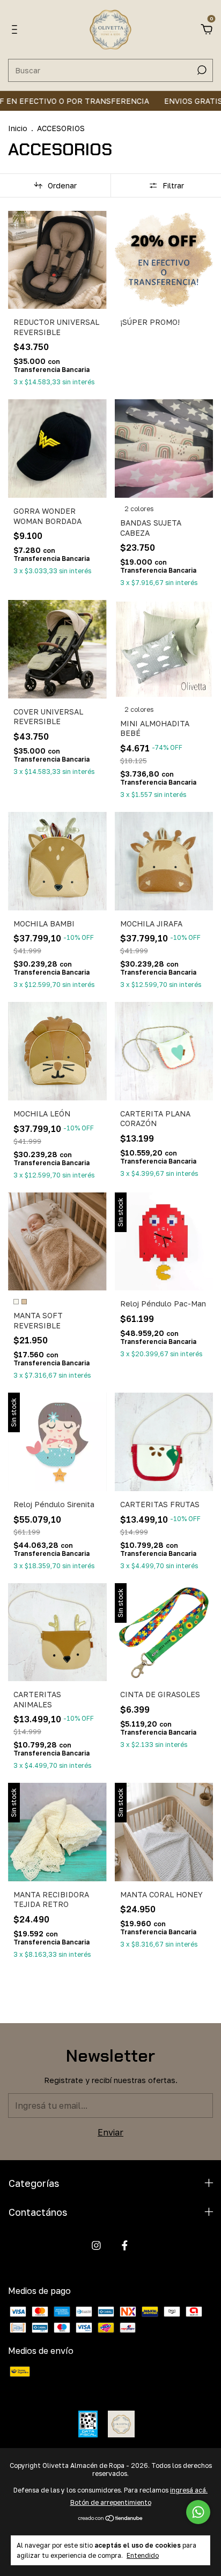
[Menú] (16, 30)
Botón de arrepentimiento (111, 2502)
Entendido (143, 2555)
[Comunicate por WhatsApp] (198, 2512)
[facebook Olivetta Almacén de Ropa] (125, 2246)
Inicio (18, 128)
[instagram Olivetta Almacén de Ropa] (96, 2246)
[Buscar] (201, 70)
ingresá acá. (189, 2490)
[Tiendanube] (111, 2519)
